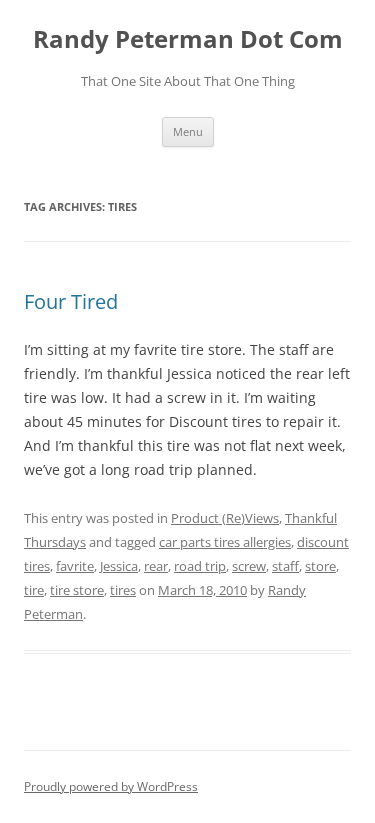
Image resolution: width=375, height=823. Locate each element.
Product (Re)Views (225, 518)
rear (156, 566)
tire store (77, 590)
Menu (188, 131)
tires (123, 590)
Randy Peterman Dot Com (188, 39)
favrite (75, 566)
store (320, 566)
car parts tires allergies (225, 542)
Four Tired (71, 301)
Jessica (119, 566)
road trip (200, 566)
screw (249, 566)
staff (285, 566)
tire (34, 590)
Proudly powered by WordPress (111, 786)
